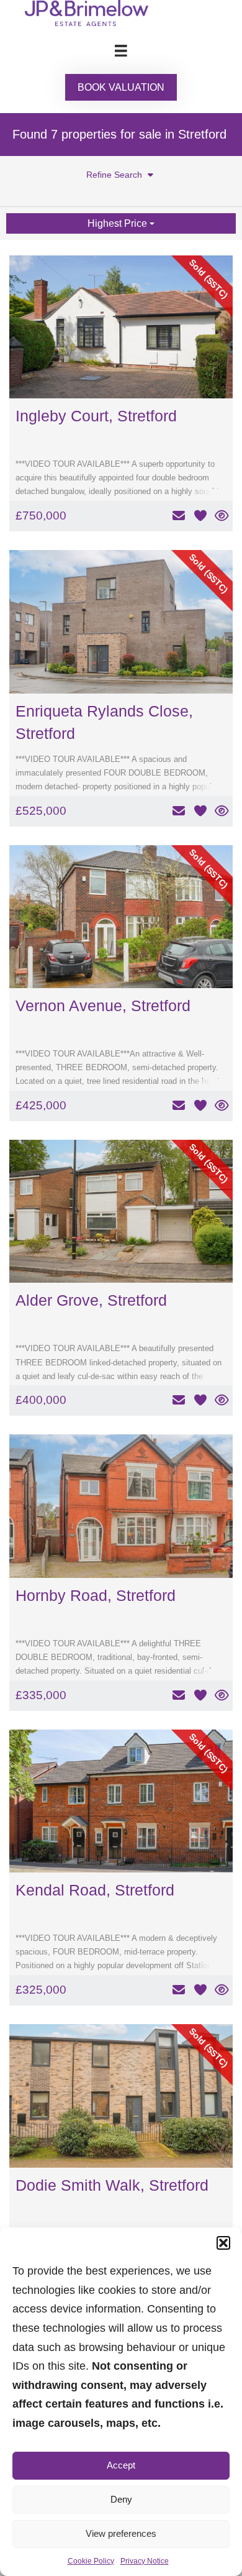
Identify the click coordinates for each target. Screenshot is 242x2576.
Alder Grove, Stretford (91, 1300)
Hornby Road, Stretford (96, 1595)
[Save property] (200, 516)
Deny (121, 2499)
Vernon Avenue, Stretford (103, 1006)
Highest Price (119, 223)
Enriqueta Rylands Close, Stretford (104, 722)
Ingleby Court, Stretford (96, 416)
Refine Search (115, 175)
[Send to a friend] (178, 516)
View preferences (121, 2533)
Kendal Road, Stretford (95, 1890)
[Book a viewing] (222, 516)
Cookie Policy (91, 2561)
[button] (223, 2243)
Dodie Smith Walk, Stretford (112, 2185)
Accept (121, 2465)
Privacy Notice (145, 2561)
